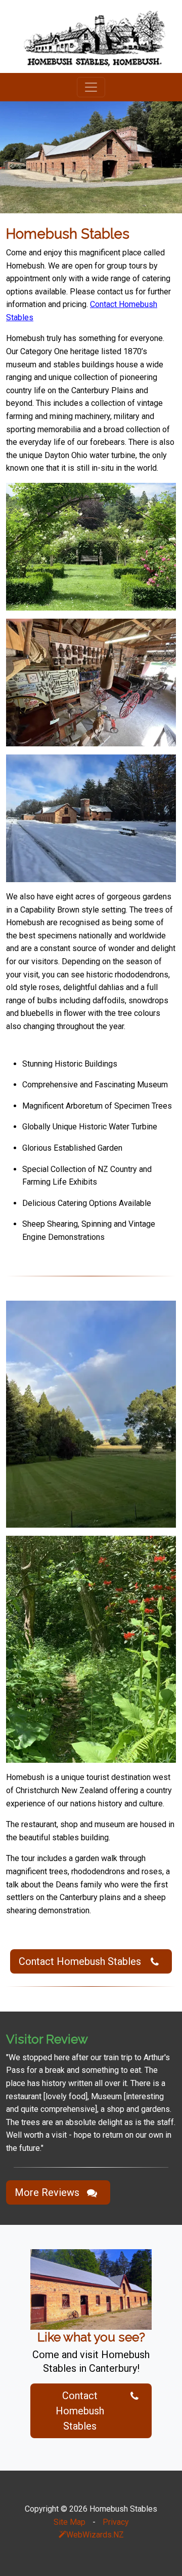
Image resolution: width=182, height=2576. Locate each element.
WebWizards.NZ (95, 2535)
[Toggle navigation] (91, 87)
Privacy (116, 2522)
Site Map (70, 2522)
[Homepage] (91, 36)
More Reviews (47, 2192)
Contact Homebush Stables (80, 1961)
